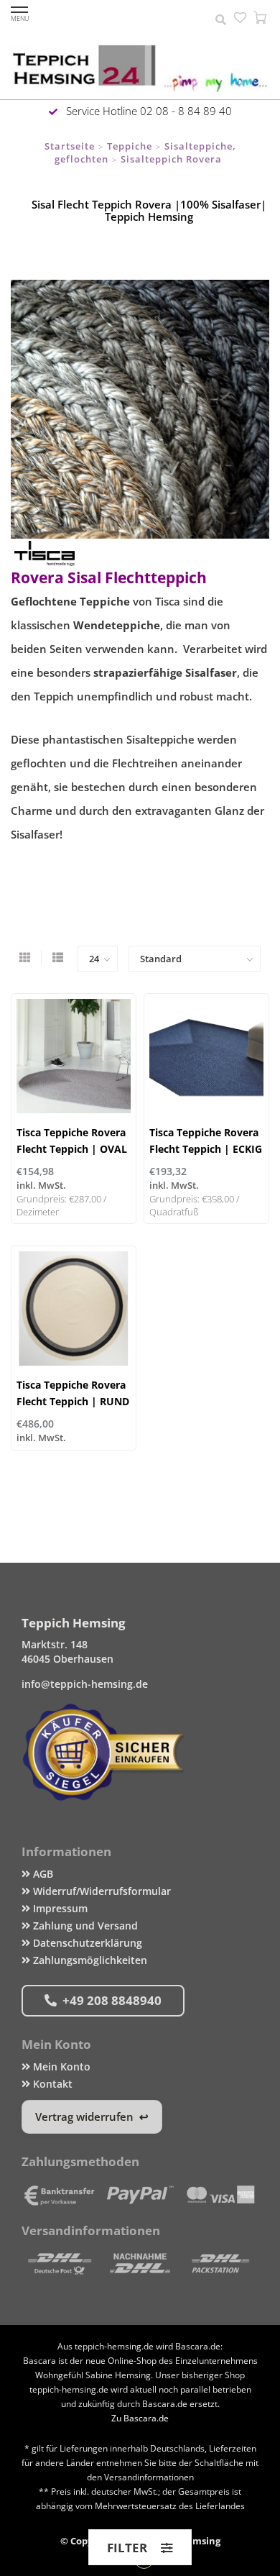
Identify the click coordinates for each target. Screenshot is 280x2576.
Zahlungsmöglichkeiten (89, 1960)
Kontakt (51, 2084)
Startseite (70, 146)
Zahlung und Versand (84, 1926)
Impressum (59, 1908)
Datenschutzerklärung (86, 1943)
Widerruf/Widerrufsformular (101, 1891)
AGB (42, 1874)
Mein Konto (60, 2066)
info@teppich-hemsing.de (85, 1684)
